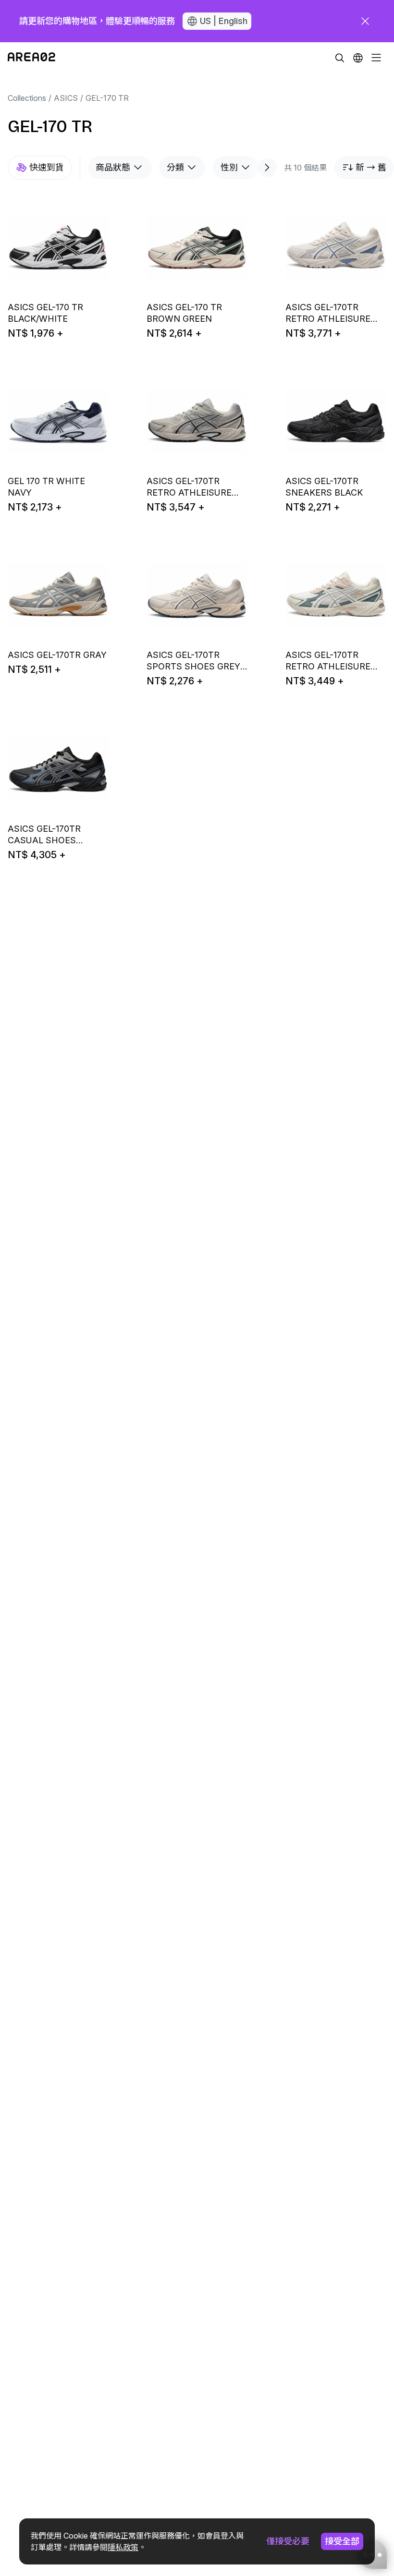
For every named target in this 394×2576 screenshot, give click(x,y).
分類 (175, 167)
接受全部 (342, 2541)
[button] (358, 58)
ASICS (66, 98)
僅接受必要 (288, 2541)
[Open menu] (376, 58)
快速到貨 (47, 167)
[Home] (31, 58)
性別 (229, 167)
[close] (365, 21)
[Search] (340, 58)
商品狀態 (113, 167)
